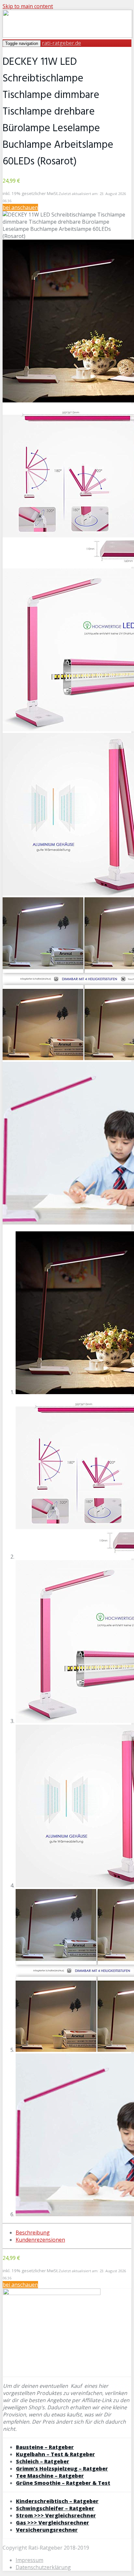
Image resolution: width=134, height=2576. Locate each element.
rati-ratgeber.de (61, 43)
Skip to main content (28, 6)
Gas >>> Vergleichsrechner (53, 2523)
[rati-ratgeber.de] (68, 36)
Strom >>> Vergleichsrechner (56, 2515)
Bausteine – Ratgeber (45, 2447)
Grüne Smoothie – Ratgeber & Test (63, 2483)
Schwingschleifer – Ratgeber (55, 2508)
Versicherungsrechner (47, 2530)
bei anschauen (20, 207)
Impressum (29, 2560)
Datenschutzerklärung (43, 2567)
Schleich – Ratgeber (43, 2461)
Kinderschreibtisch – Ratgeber (57, 2501)
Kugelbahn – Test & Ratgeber (55, 2454)
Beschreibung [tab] (33, 2233)
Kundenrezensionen (40, 2240)
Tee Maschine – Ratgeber (50, 2476)
